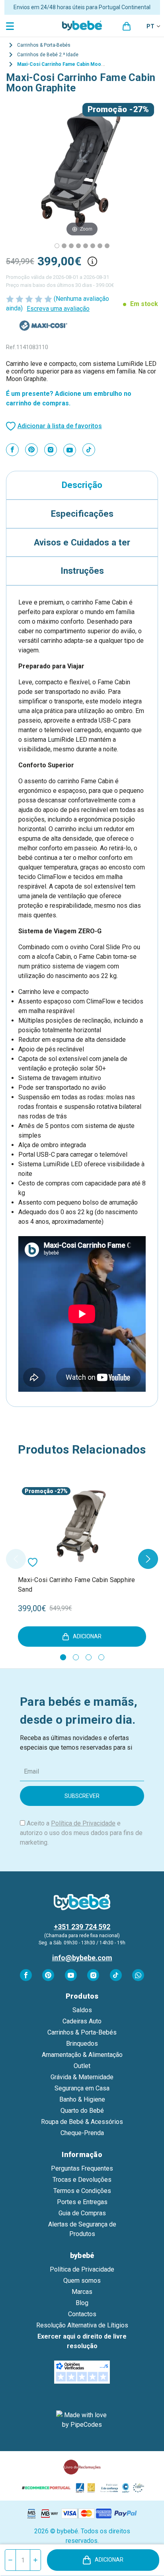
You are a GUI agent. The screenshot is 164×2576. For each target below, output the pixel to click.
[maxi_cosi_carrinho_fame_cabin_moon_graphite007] (64, 246)
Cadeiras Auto (82, 2021)
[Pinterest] (31, 450)
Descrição (82, 485)
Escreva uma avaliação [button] (58, 309)
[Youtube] (70, 450)
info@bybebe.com (82, 1958)
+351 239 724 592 (82, 1927)
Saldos (82, 2010)
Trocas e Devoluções (82, 2180)
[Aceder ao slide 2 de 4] (76, 1657)
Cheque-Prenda (82, 2133)
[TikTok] (89, 450)
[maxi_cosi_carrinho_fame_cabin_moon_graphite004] (86, 246)
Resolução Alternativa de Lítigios (82, 2325)
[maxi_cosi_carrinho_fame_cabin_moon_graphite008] (71, 246)
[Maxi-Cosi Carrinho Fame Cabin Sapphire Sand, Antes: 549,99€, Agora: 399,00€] (82, 1526)
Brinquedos (82, 2044)
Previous (16, 1559)
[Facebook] (12, 450)
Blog (82, 2303)
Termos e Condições (82, 2191)
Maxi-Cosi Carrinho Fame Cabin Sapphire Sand (77, 1585)
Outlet (82, 2066)
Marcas (82, 2292)
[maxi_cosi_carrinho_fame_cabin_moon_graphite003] (78, 246)
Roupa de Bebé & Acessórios (82, 2122)
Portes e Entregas (82, 2202)
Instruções (82, 571)
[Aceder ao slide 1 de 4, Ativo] (63, 1657)
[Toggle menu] (11, 26)
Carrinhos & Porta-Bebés (82, 2032)
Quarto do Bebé (82, 2111)
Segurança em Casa (82, 2088)
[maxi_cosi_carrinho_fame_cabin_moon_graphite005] (100, 246)
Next (148, 1559)
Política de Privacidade (83, 1823)
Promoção (107, 109)
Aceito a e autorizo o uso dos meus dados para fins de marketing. (81, 1833)
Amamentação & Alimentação (82, 2055)
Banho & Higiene (82, 2099)
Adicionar (109, 2560)
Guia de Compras (82, 2213)
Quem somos (82, 2281)
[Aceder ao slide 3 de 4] (89, 1657)
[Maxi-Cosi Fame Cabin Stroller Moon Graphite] (57, 246)
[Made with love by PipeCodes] (82, 2420)
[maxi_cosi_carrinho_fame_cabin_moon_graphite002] (93, 246)
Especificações (82, 514)
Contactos (82, 2314)
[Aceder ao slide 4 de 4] (101, 1657)
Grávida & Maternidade (82, 2077)
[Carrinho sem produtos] (127, 26)
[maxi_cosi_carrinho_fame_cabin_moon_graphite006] (107, 246)
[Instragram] (51, 450)
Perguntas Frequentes (82, 2168)
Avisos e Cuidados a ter (82, 542)
